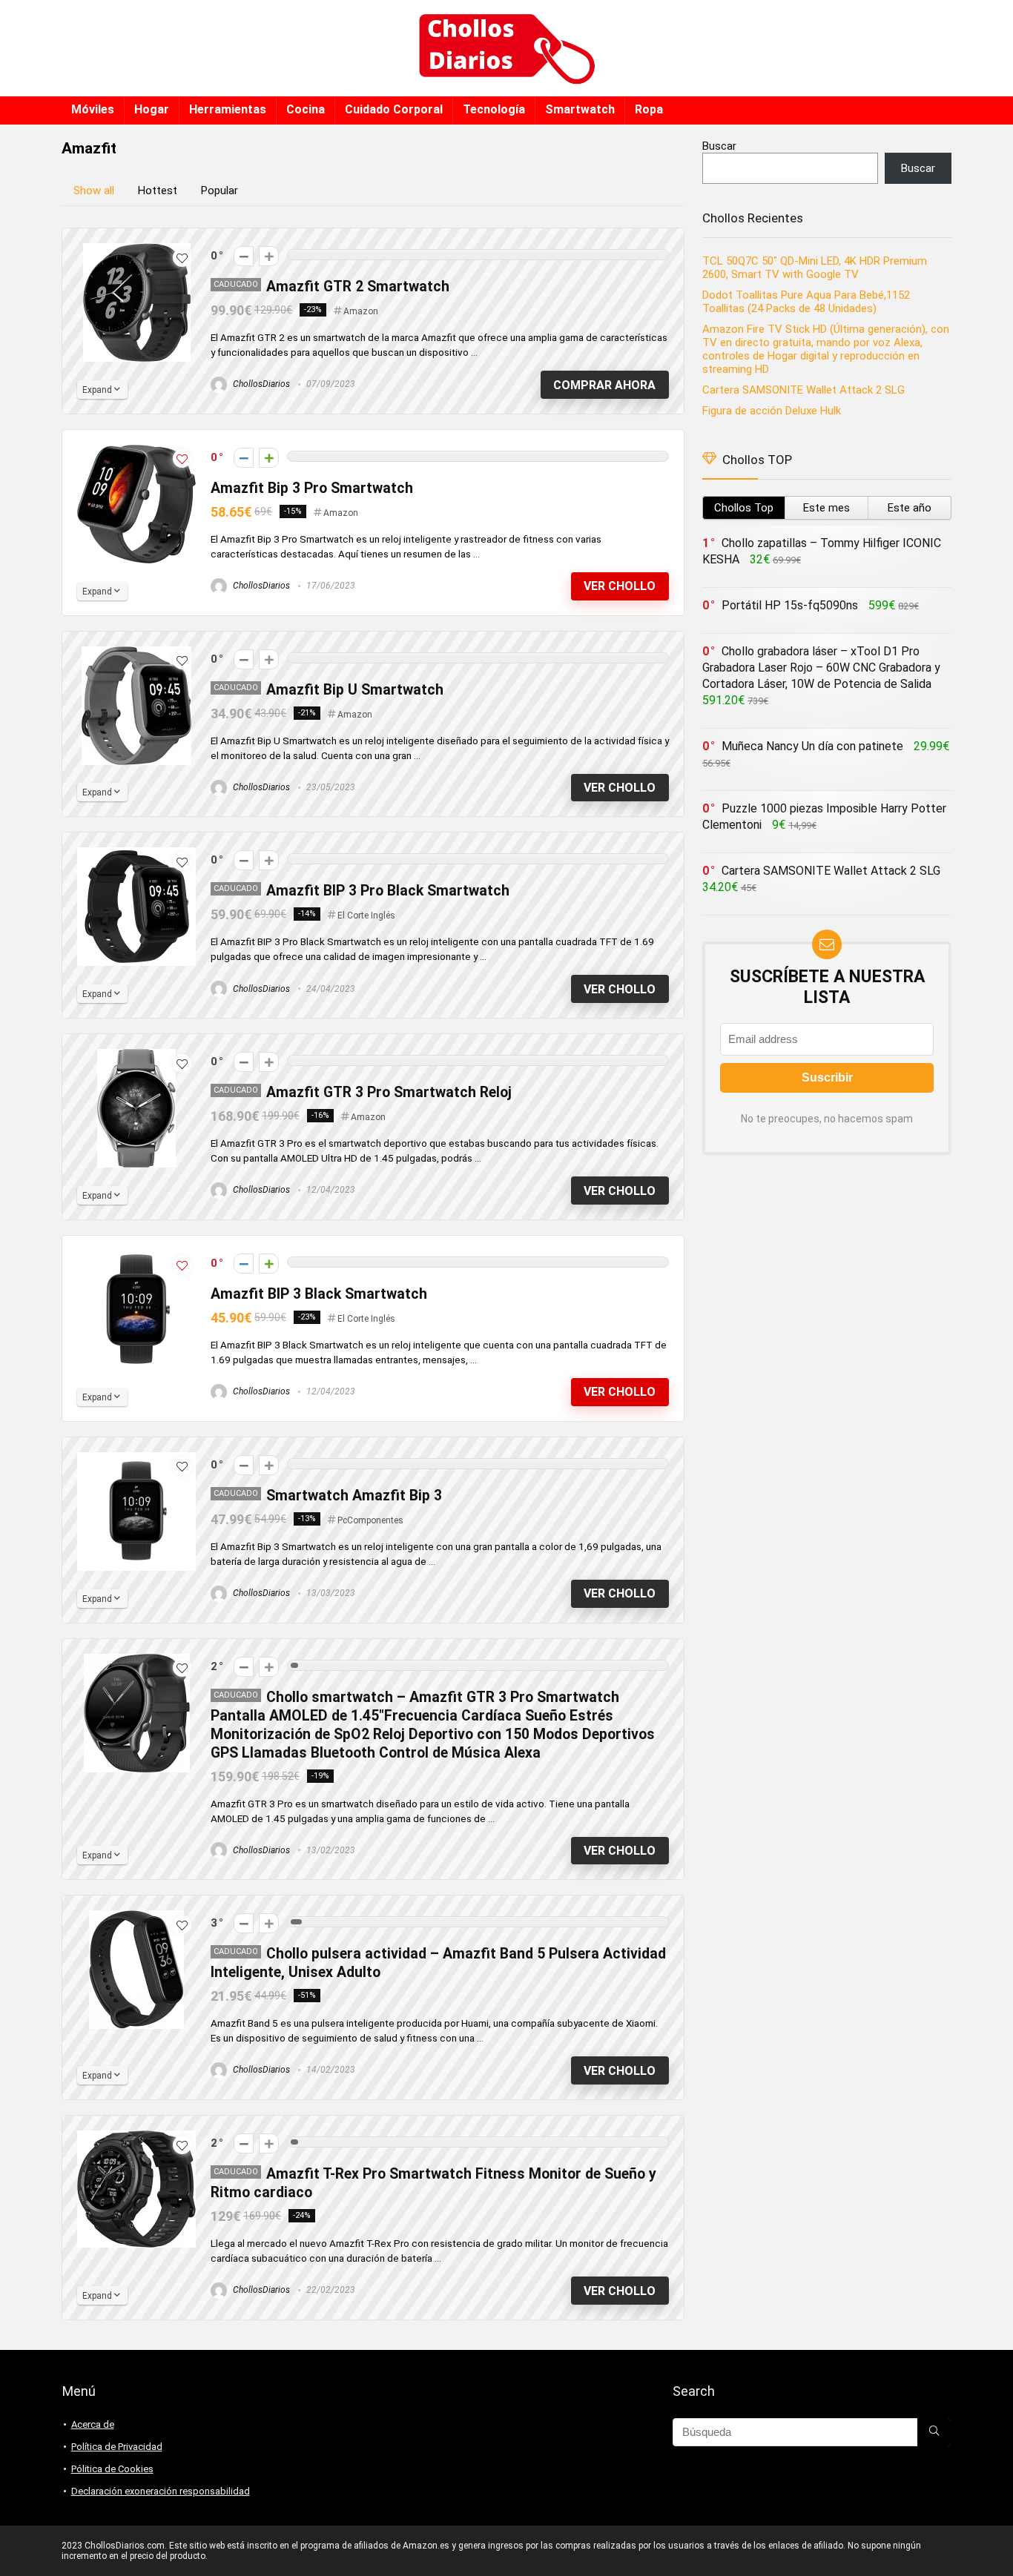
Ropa (649, 109)
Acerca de (93, 2424)
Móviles (93, 109)
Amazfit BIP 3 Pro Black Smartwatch (388, 891)
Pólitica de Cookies (112, 2469)
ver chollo (620, 586)
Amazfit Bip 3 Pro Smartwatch (312, 488)
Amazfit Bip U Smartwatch (355, 690)
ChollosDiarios (260, 384)
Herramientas (228, 109)
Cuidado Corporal (394, 109)
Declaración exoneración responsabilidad (161, 2491)
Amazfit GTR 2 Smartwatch (358, 287)
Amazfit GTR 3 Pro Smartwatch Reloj (389, 1092)
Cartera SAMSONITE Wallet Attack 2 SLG (804, 390)
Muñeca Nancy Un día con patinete (812, 746)
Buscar (719, 146)
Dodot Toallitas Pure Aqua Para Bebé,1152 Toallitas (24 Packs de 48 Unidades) (806, 302)
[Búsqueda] (934, 2432)
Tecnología (494, 109)
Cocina (306, 109)
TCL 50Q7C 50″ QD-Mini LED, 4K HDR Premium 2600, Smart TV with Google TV (815, 268)
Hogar (152, 109)
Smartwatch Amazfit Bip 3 (354, 1496)
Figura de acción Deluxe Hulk (772, 411)
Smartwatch (580, 109)
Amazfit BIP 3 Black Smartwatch (319, 1294)
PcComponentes (370, 1520)
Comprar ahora (604, 385)
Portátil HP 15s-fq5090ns (790, 605)
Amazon (361, 311)
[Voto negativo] (244, 256)
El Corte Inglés (366, 915)
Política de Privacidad (117, 2447)
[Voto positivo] (269, 256)
